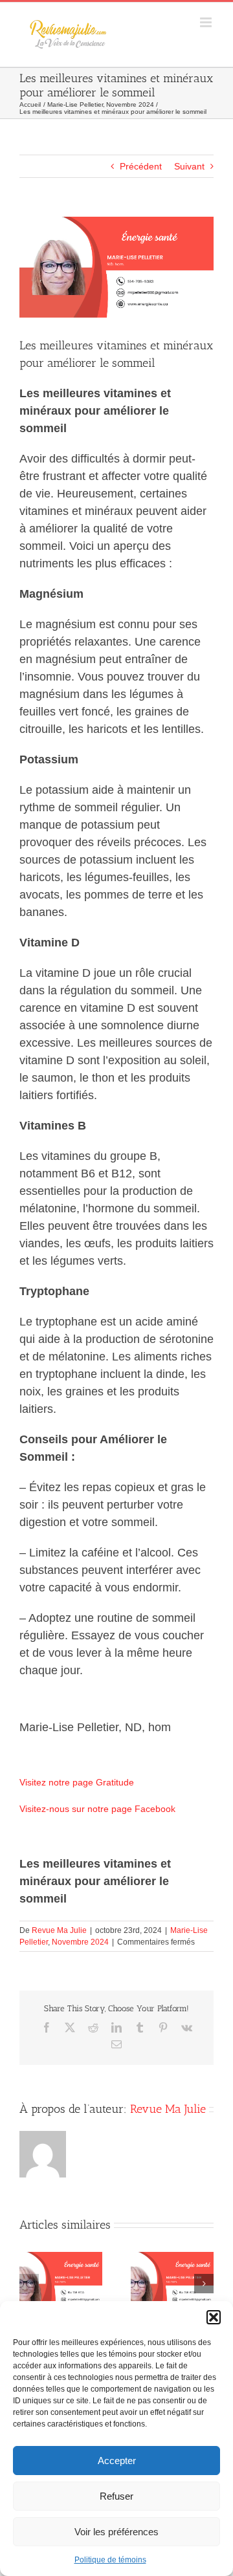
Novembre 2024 (80, 1942)
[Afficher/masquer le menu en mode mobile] (207, 22)
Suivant (189, 166)
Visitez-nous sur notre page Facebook (97, 1809)
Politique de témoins (110, 2560)
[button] (214, 2317)
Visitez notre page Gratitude (77, 1782)
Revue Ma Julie (59, 1930)
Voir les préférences (116, 2532)
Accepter (117, 2461)
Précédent (141, 166)
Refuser (116, 2496)
